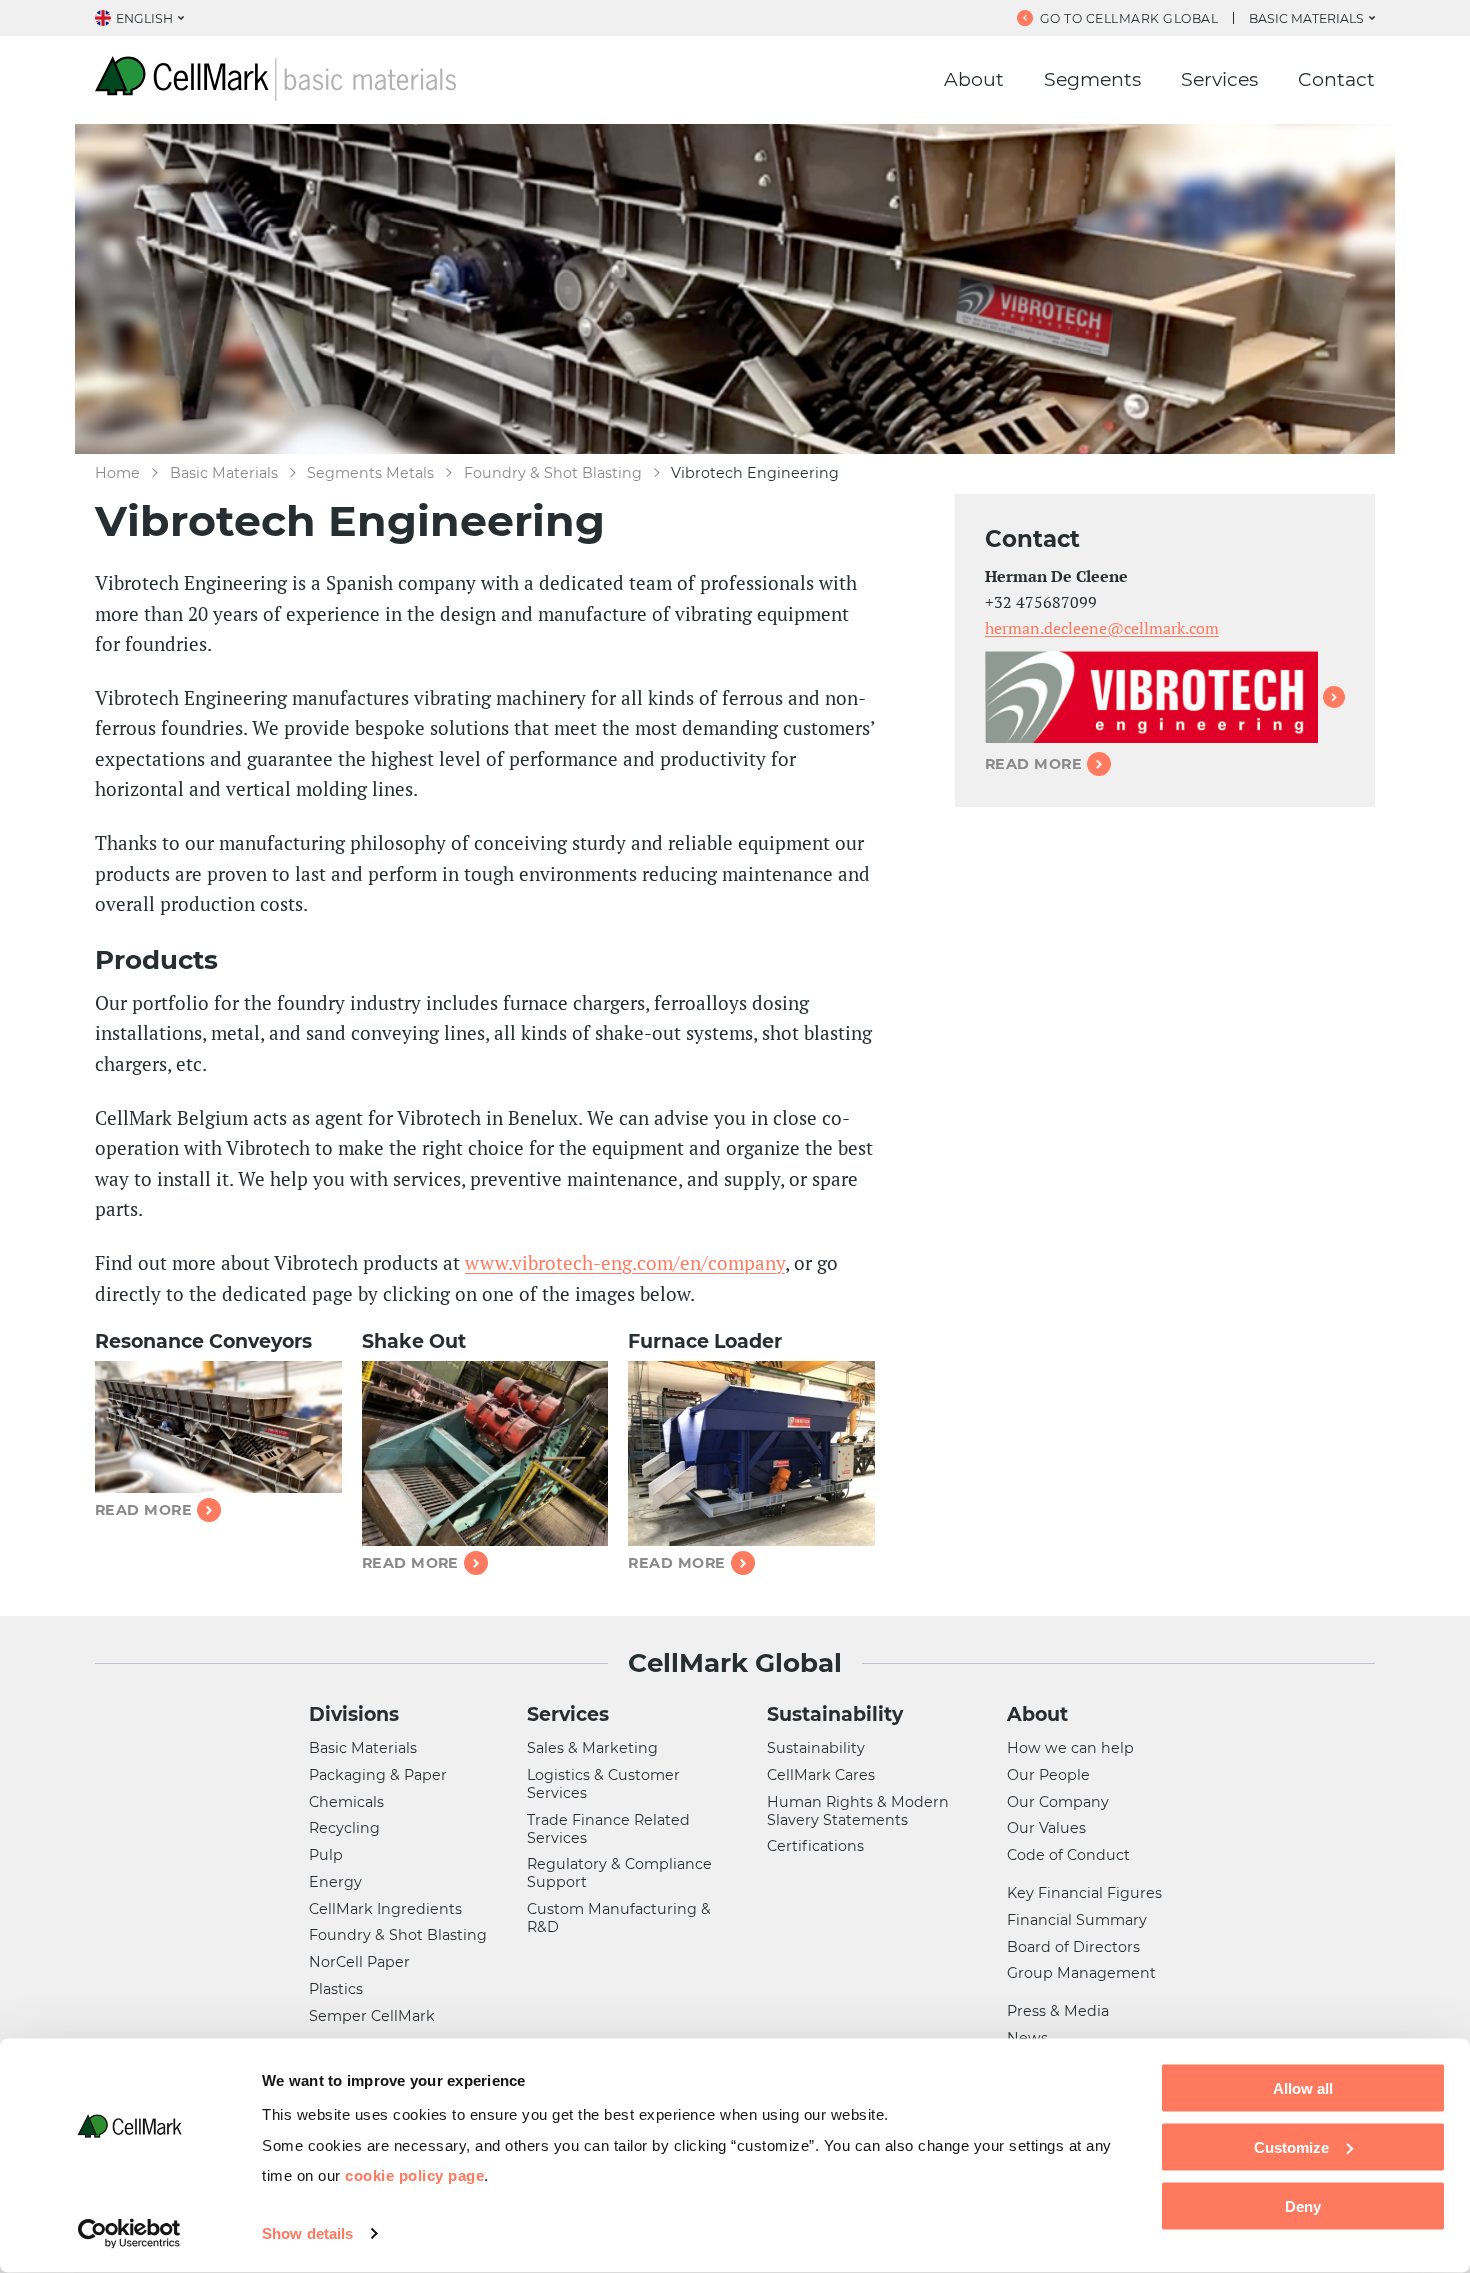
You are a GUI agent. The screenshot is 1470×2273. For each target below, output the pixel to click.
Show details (307, 2233)
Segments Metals (370, 473)
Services (1219, 79)
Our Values (1046, 1828)
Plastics (336, 1989)
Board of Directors (1073, 1947)
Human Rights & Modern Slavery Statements (858, 1811)
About (974, 79)
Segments (1092, 79)
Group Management (1081, 1973)
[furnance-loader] (751, 1453)
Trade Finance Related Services (608, 1829)
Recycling (344, 1828)
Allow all (1303, 2088)
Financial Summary (1077, 1920)
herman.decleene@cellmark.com (1102, 628)
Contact (1336, 79)
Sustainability (835, 1714)
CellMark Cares (821, 1775)
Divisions (354, 1714)
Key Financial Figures (1084, 1893)
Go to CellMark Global (1129, 18)
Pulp (326, 1855)
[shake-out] (485, 1453)
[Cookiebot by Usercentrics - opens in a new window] (129, 2234)
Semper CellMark (372, 2016)
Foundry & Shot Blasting (553, 473)
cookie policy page (414, 2174)
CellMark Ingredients (385, 1909)
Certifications (815, 1846)
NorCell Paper (359, 1962)
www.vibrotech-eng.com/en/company (625, 1262)
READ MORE (1033, 764)
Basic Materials (224, 473)
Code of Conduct (1068, 1855)
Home (117, 473)
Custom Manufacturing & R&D (619, 1918)
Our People (1048, 1775)
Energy (335, 1882)
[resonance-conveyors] (218, 1427)
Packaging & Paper (378, 1775)
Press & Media (1058, 2011)
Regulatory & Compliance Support (619, 1873)
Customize (1291, 2146)
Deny (1303, 2205)
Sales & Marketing (592, 1748)
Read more (143, 1510)
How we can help (1070, 1748)
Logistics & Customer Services (603, 1784)
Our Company (1058, 1802)
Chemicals (346, 1802)
